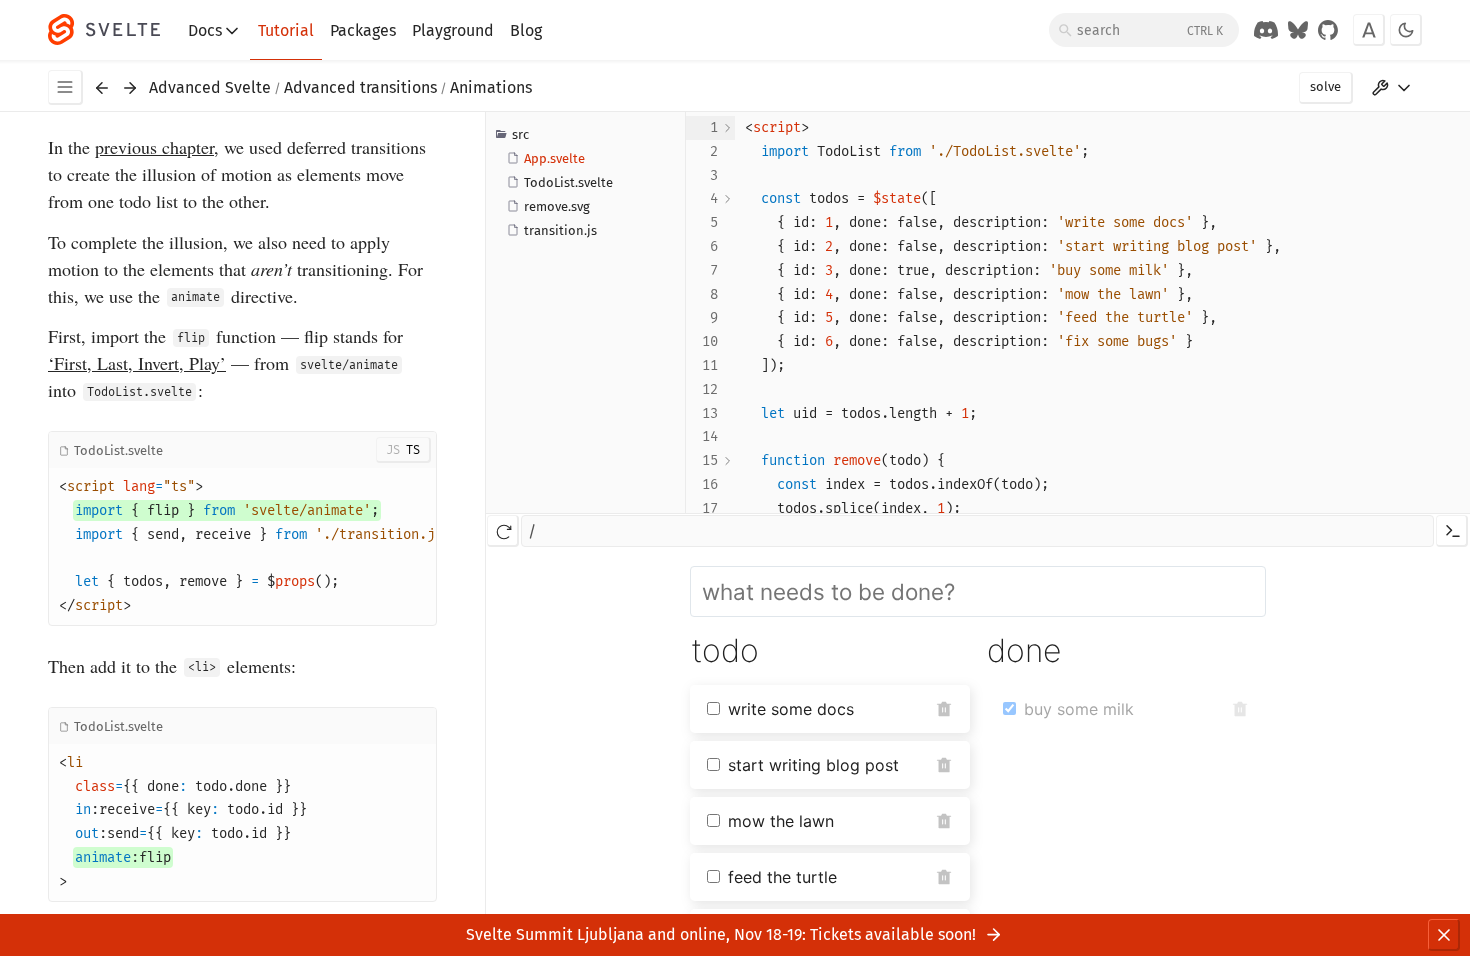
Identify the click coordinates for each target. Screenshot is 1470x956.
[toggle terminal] (1452, 531)
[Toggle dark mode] (1406, 30)
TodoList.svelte (568, 182)
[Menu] (65, 87)
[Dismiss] (1444, 935)
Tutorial (286, 30)
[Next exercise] (130, 88)
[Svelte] (114, 30)
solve (1325, 86)
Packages (363, 30)
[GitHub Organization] (1328, 30)
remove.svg (557, 206)
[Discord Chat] (1266, 30)
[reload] (503, 531)
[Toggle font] (1369, 30)
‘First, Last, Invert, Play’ (137, 363)
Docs (205, 30)
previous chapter (154, 147)
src (520, 134)
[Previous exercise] (102, 88)
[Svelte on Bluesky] (1298, 30)
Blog (526, 30)
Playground (453, 30)
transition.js (560, 230)
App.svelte (554, 158)
